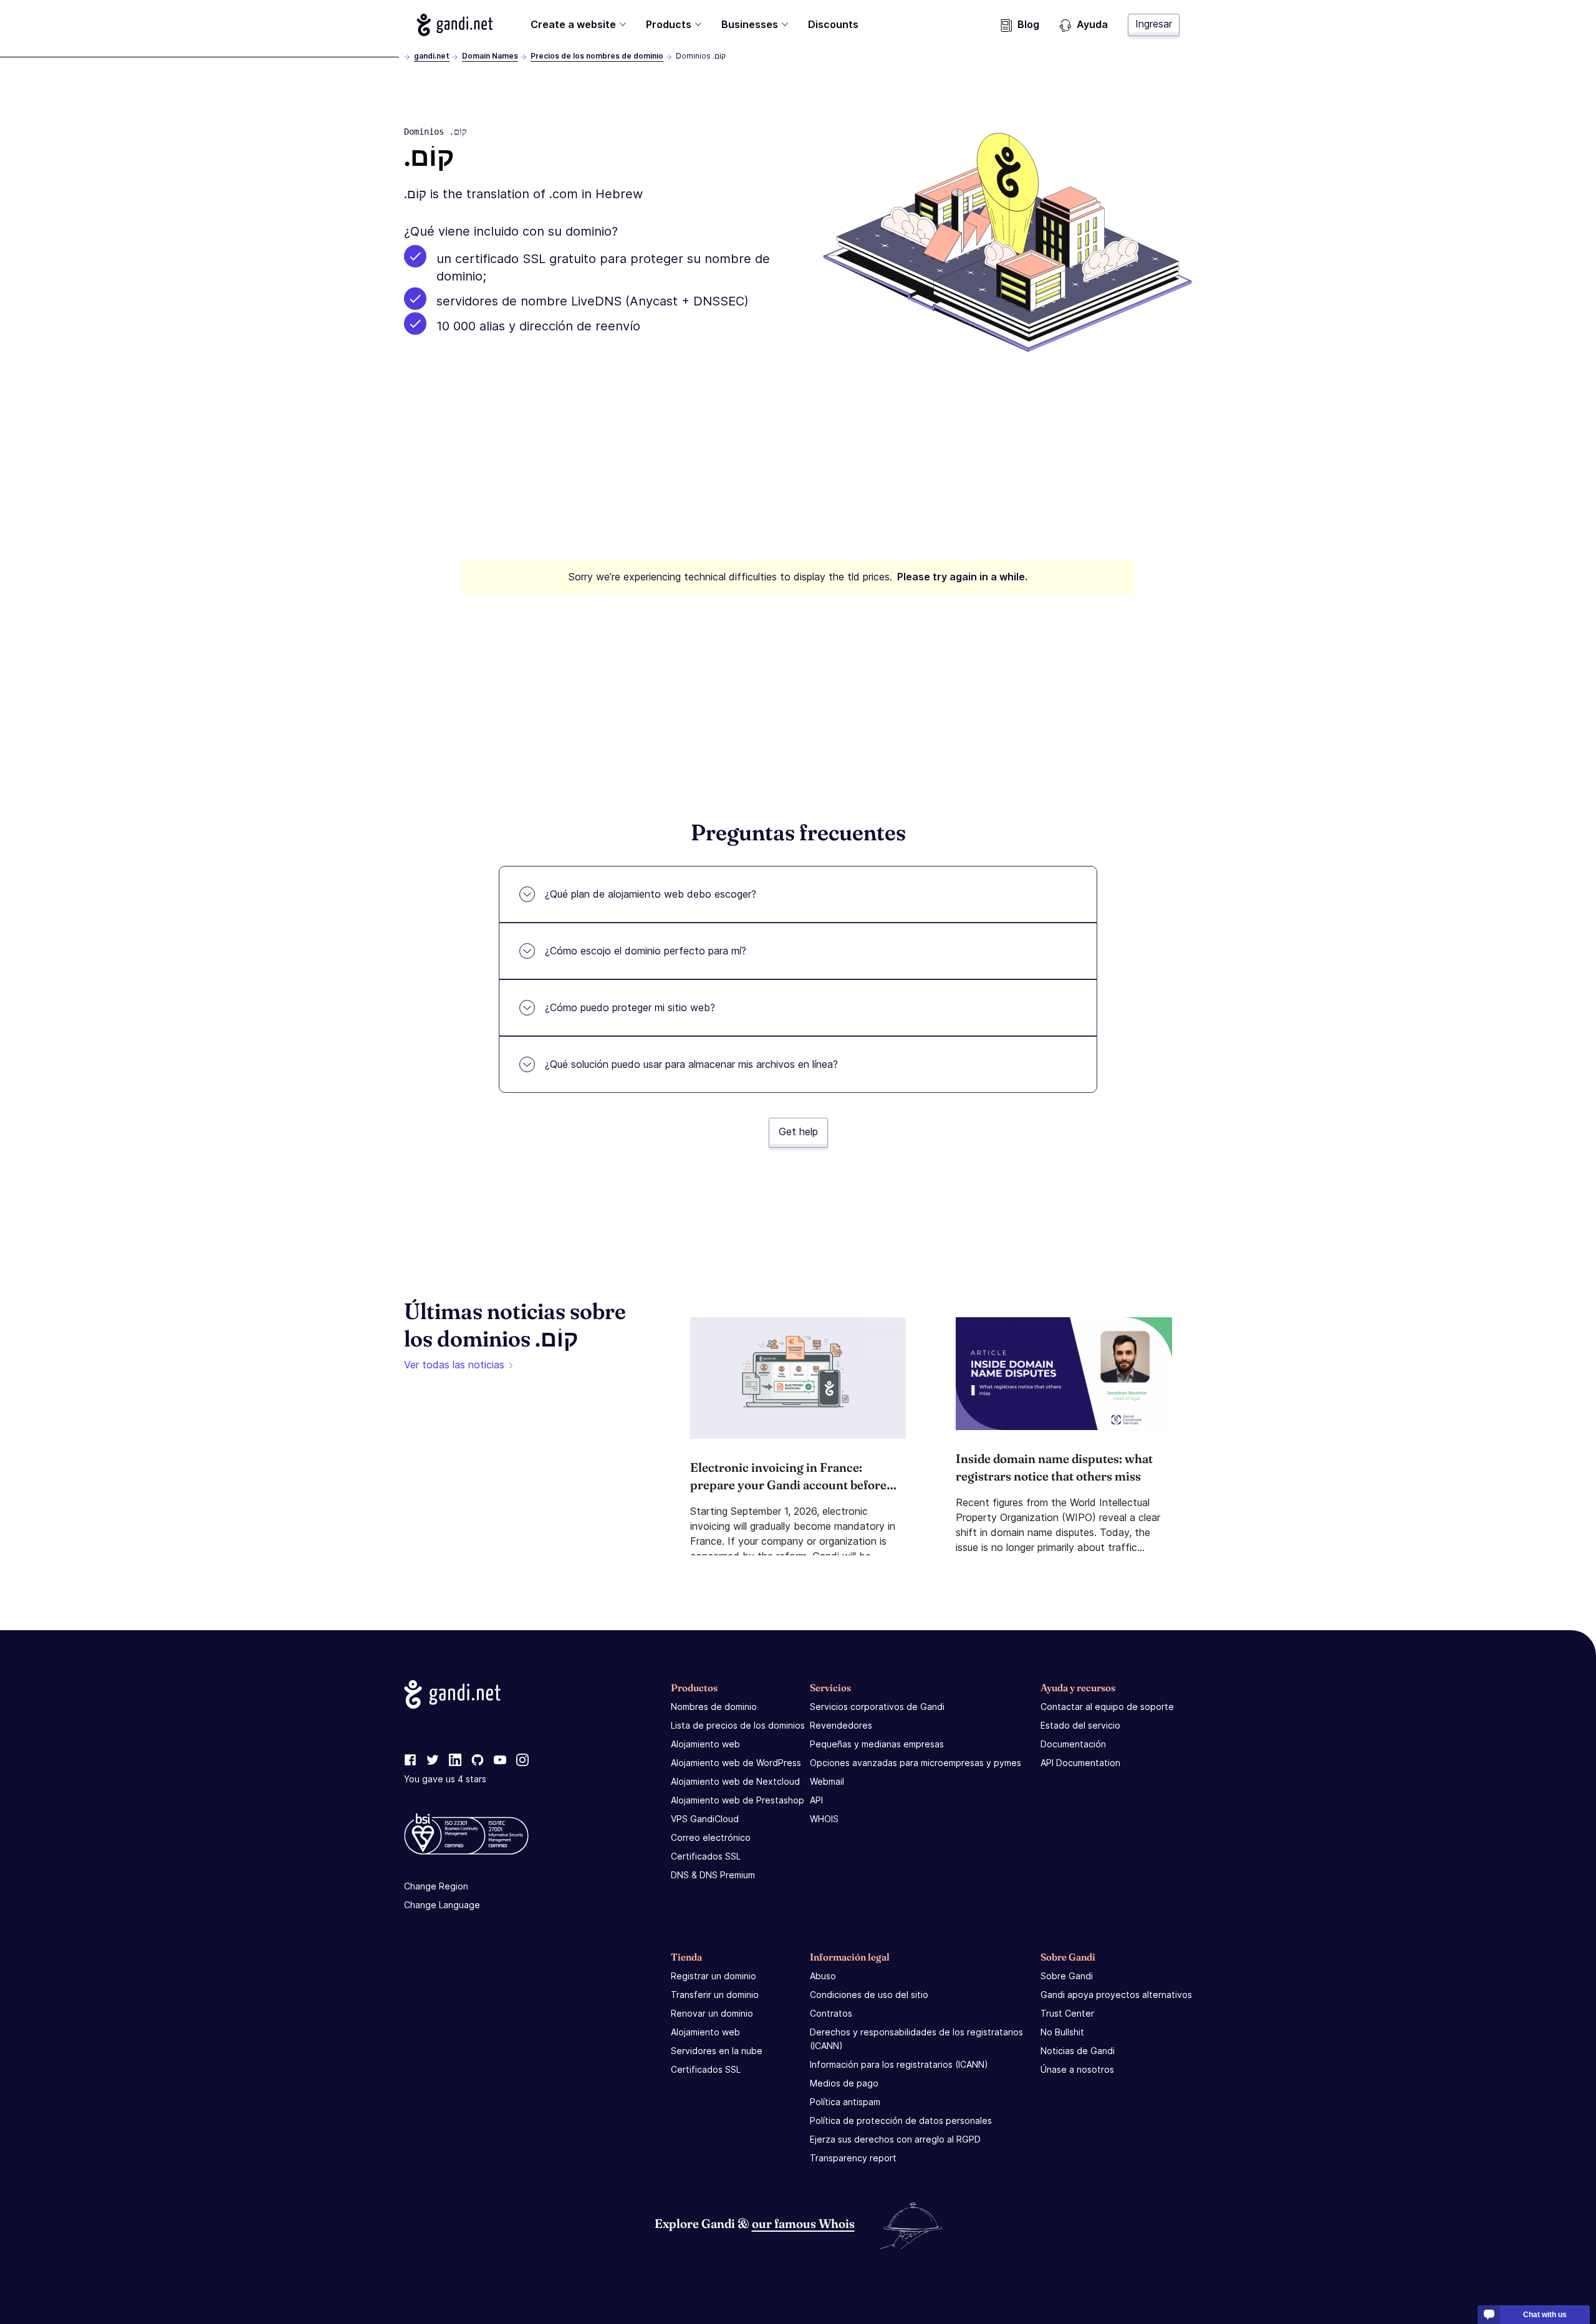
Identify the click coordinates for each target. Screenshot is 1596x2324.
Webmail (827, 1781)
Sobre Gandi (1067, 1976)
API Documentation (1080, 1763)
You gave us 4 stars (445, 1779)
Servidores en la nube (717, 2051)
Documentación (1073, 1744)
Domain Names (490, 56)
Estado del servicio (1080, 1725)
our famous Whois (803, 2223)
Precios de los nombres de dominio (597, 56)
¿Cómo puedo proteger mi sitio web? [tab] (630, 1007)
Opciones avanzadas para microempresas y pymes (916, 1763)
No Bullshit (1062, 2032)
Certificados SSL (706, 1856)
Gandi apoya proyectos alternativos (1116, 1995)
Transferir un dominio (715, 1995)
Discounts (833, 24)
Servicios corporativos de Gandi (877, 1707)
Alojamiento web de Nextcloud (735, 1781)
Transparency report (853, 2158)
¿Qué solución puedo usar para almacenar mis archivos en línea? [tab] (691, 1064)
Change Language (442, 1905)
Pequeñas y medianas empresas (877, 1744)
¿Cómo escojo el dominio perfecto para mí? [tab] (646, 951)
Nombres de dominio (714, 1707)
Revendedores (841, 1725)
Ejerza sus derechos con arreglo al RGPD (895, 2139)
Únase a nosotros (1077, 2069)
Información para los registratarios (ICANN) (899, 2064)
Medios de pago (844, 2083)
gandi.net (432, 56)
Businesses (750, 24)
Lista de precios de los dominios (738, 1725)
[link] (410, 1760)
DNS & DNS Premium (713, 1875)
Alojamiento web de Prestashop (738, 1800)
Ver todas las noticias (454, 1365)
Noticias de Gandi (1078, 2051)
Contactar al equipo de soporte (1107, 1707)
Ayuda (1092, 24)
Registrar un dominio (714, 1976)
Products (669, 24)
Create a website (573, 24)
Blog (1028, 24)
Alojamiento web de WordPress (736, 1763)
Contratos (831, 2013)
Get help (798, 1131)
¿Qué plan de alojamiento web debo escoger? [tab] (651, 894)
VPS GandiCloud (705, 1819)
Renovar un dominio (712, 2013)
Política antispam (845, 2102)
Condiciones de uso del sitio (869, 1995)
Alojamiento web (705, 1744)
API (816, 1800)
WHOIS (824, 1819)
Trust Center (1067, 2013)
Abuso (823, 1976)
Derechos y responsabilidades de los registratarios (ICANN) (916, 2039)
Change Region (436, 1886)
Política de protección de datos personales (901, 2120)
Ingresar (1154, 24)
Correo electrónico (711, 1837)
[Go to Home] (455, 25)
